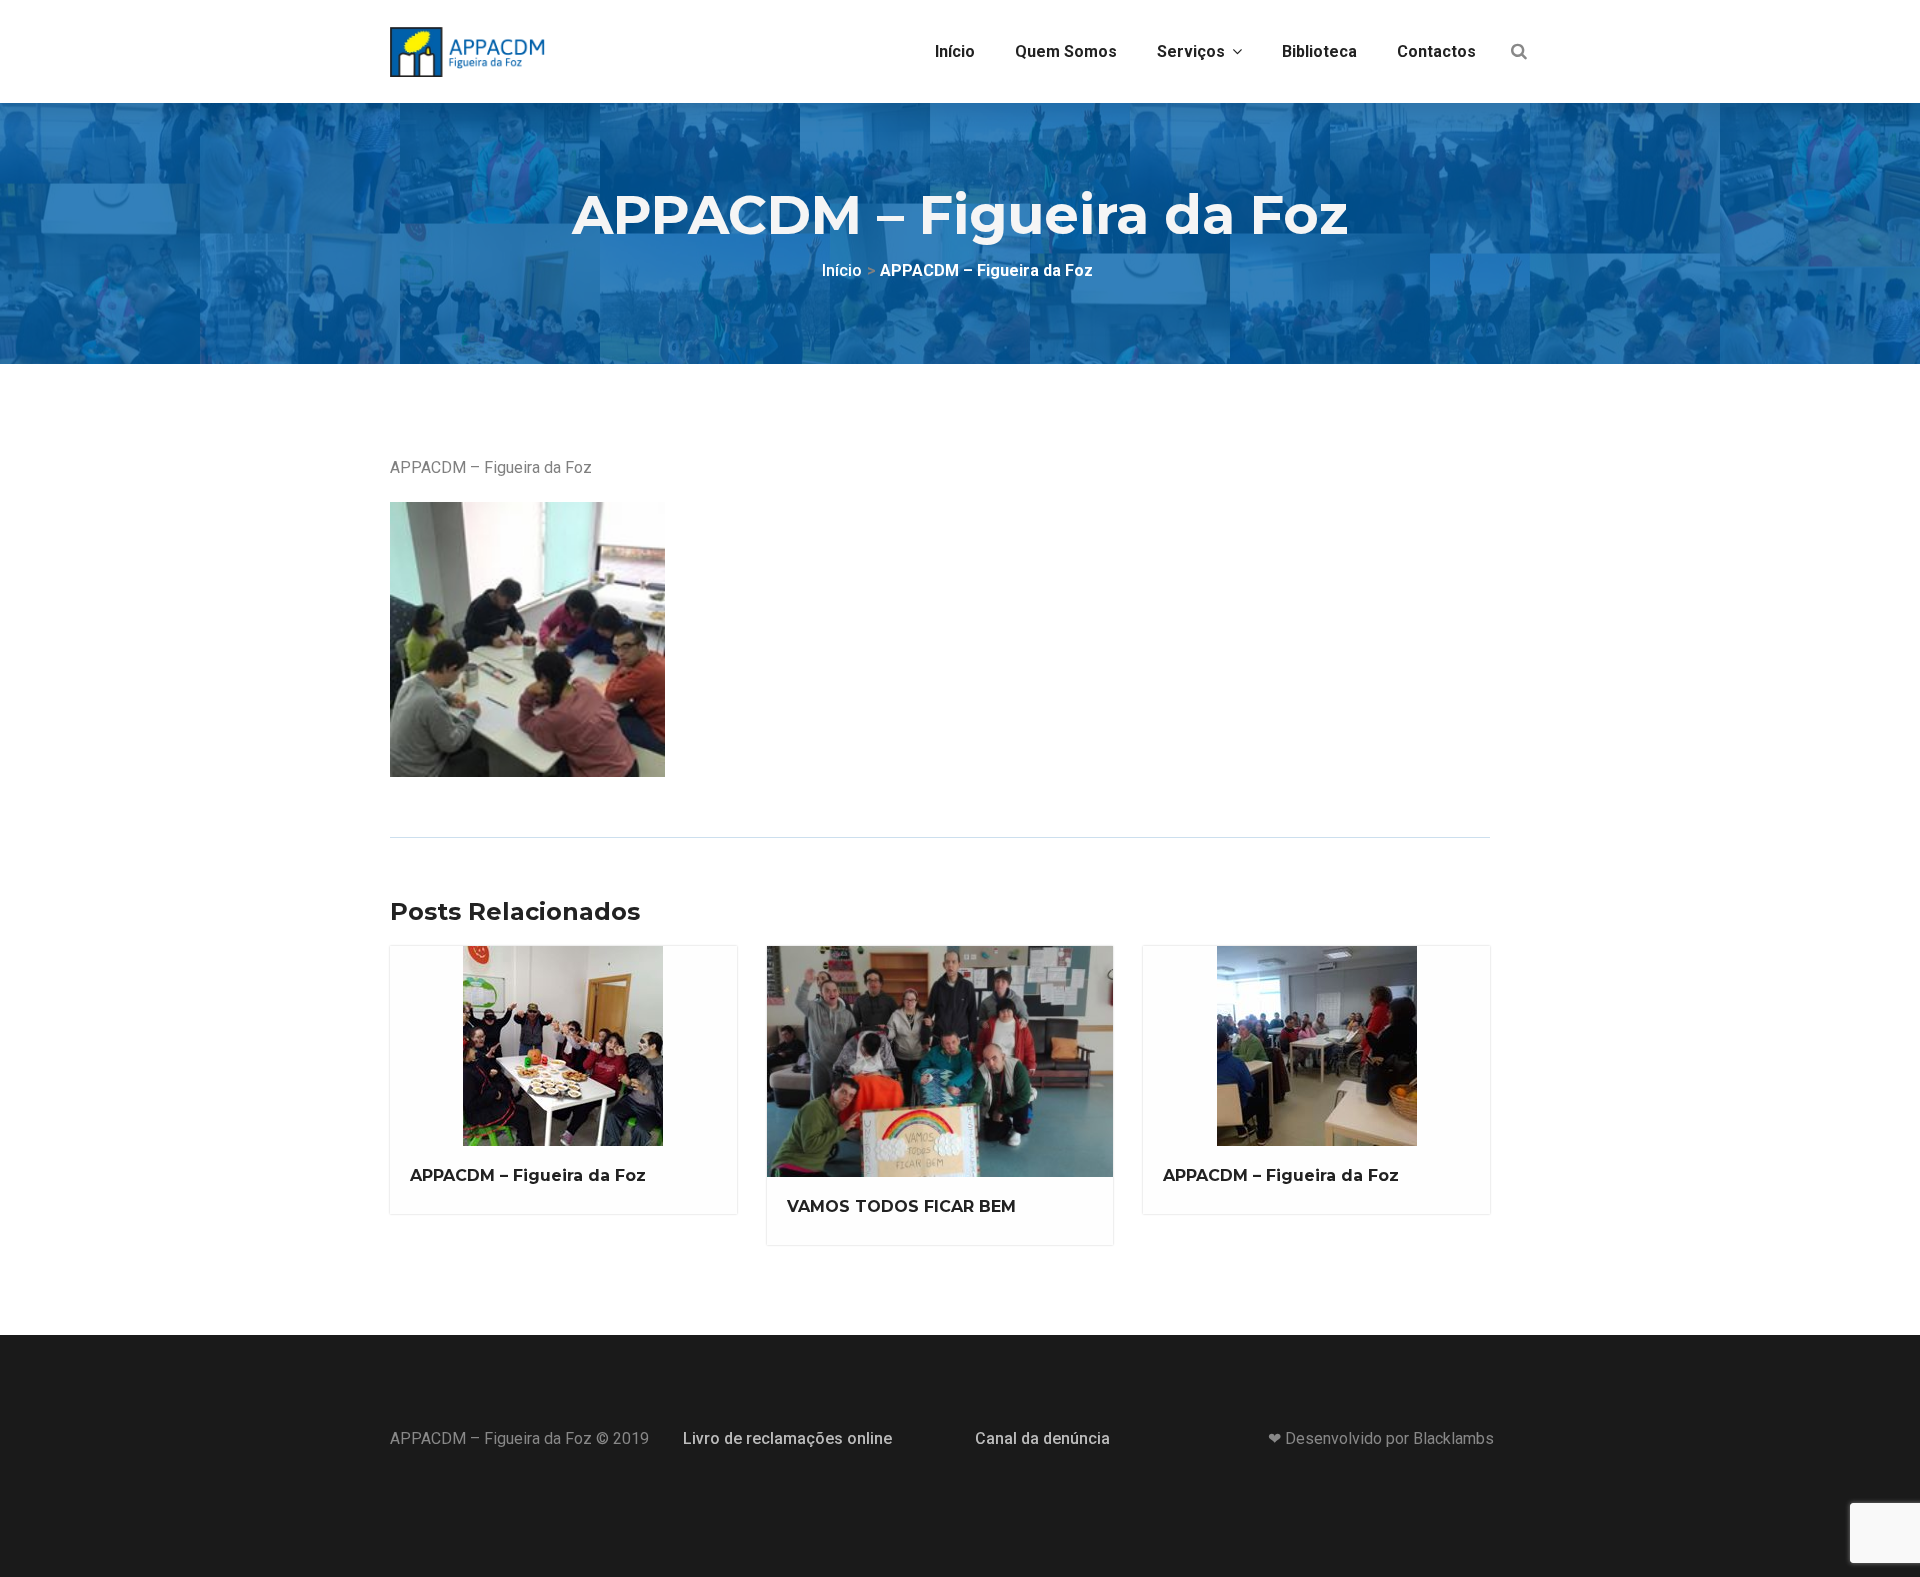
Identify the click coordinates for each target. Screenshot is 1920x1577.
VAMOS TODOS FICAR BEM (901, 1206)
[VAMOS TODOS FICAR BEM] (938, 1064)
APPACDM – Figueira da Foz (528, 1175)
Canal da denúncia (1042, 1438)
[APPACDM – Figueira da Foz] (526, 627)
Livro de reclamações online (787, 1438)
